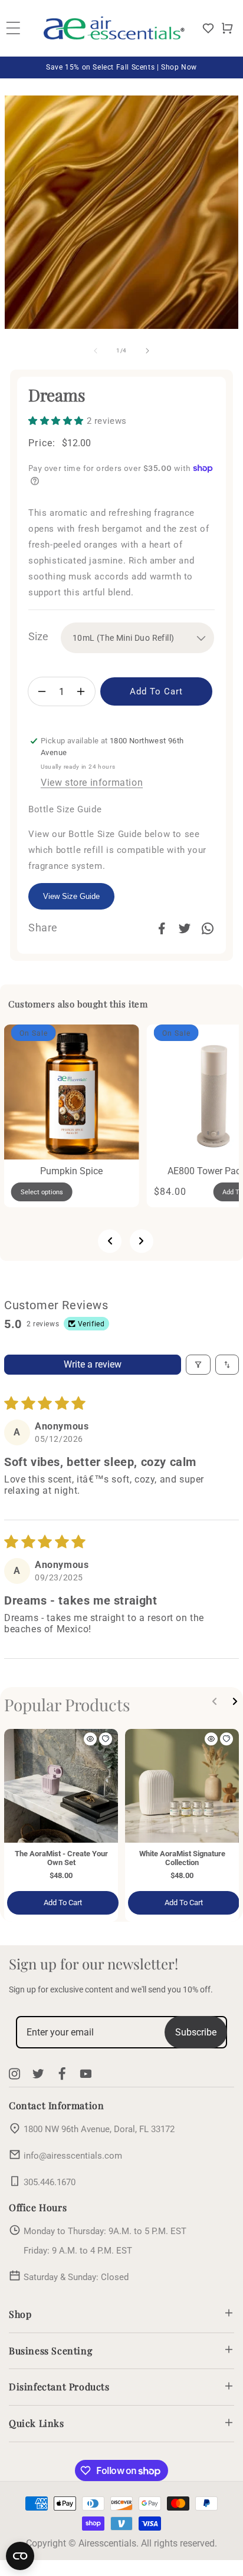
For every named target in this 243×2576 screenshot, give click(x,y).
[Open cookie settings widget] (20, 2556)
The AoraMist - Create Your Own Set (61, 1858)
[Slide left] (96, 351)
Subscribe (196, 2032)
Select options (42, 1192)
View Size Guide (71, 896)
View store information (92, 783)
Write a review (93, 1364)
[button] (227, 28)
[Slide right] (147, 351)
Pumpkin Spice (72, 1171)
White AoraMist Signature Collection (182, 1858)
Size (38, 636)
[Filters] (198, 1365)
